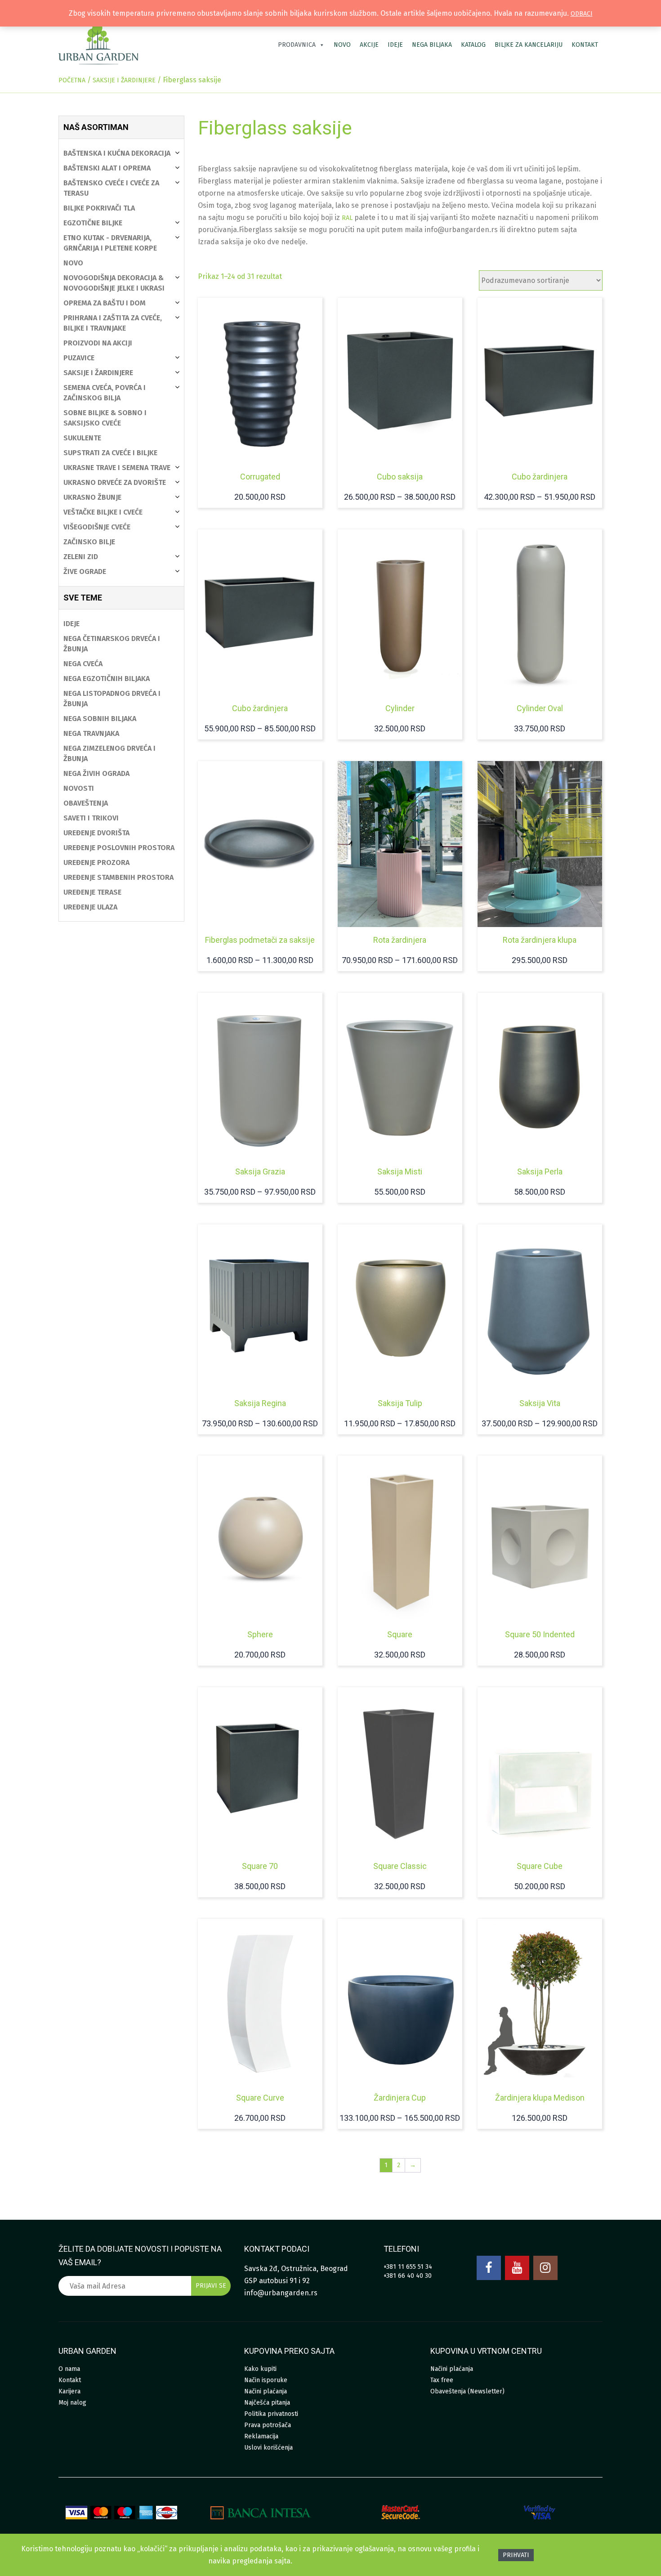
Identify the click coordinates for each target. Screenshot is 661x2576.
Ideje (395, 45)
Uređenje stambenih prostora (118, 877)
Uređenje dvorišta (96, 833)
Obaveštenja (86, 803)
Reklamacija (261, 2436)
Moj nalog (72, 2403)
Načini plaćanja (266, 2391)
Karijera (69, 2391)
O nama (69, 2369)
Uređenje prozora (96, 862)
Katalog (473, 45)
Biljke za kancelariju (529, 45)
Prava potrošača (268, 2425)
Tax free (442, 2380)
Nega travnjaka (91, 733)
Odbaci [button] (582, 14)
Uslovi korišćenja (268, 2448)
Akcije (369, 45)
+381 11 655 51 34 (408, 2267)
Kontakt (585, 45)
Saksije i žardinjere (124, 80)
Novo (342, 45)
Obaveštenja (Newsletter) (467, 2391)
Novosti (79, 788)
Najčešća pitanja (267, 2403)
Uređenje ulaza (90, 907)
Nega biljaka (432, 45)
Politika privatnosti (271, 2414)
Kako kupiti (260, 2369)
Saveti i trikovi (91, 818)
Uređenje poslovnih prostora (119, 848)
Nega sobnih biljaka (100, 719)
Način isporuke (266, 2380)
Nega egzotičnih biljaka (107, 679)
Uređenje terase (92, 892)
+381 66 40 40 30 (408, 2276)
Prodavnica (297, 45)
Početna (72, 80)
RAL (347, 218)
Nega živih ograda (96, 773)
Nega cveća (83, 664)
